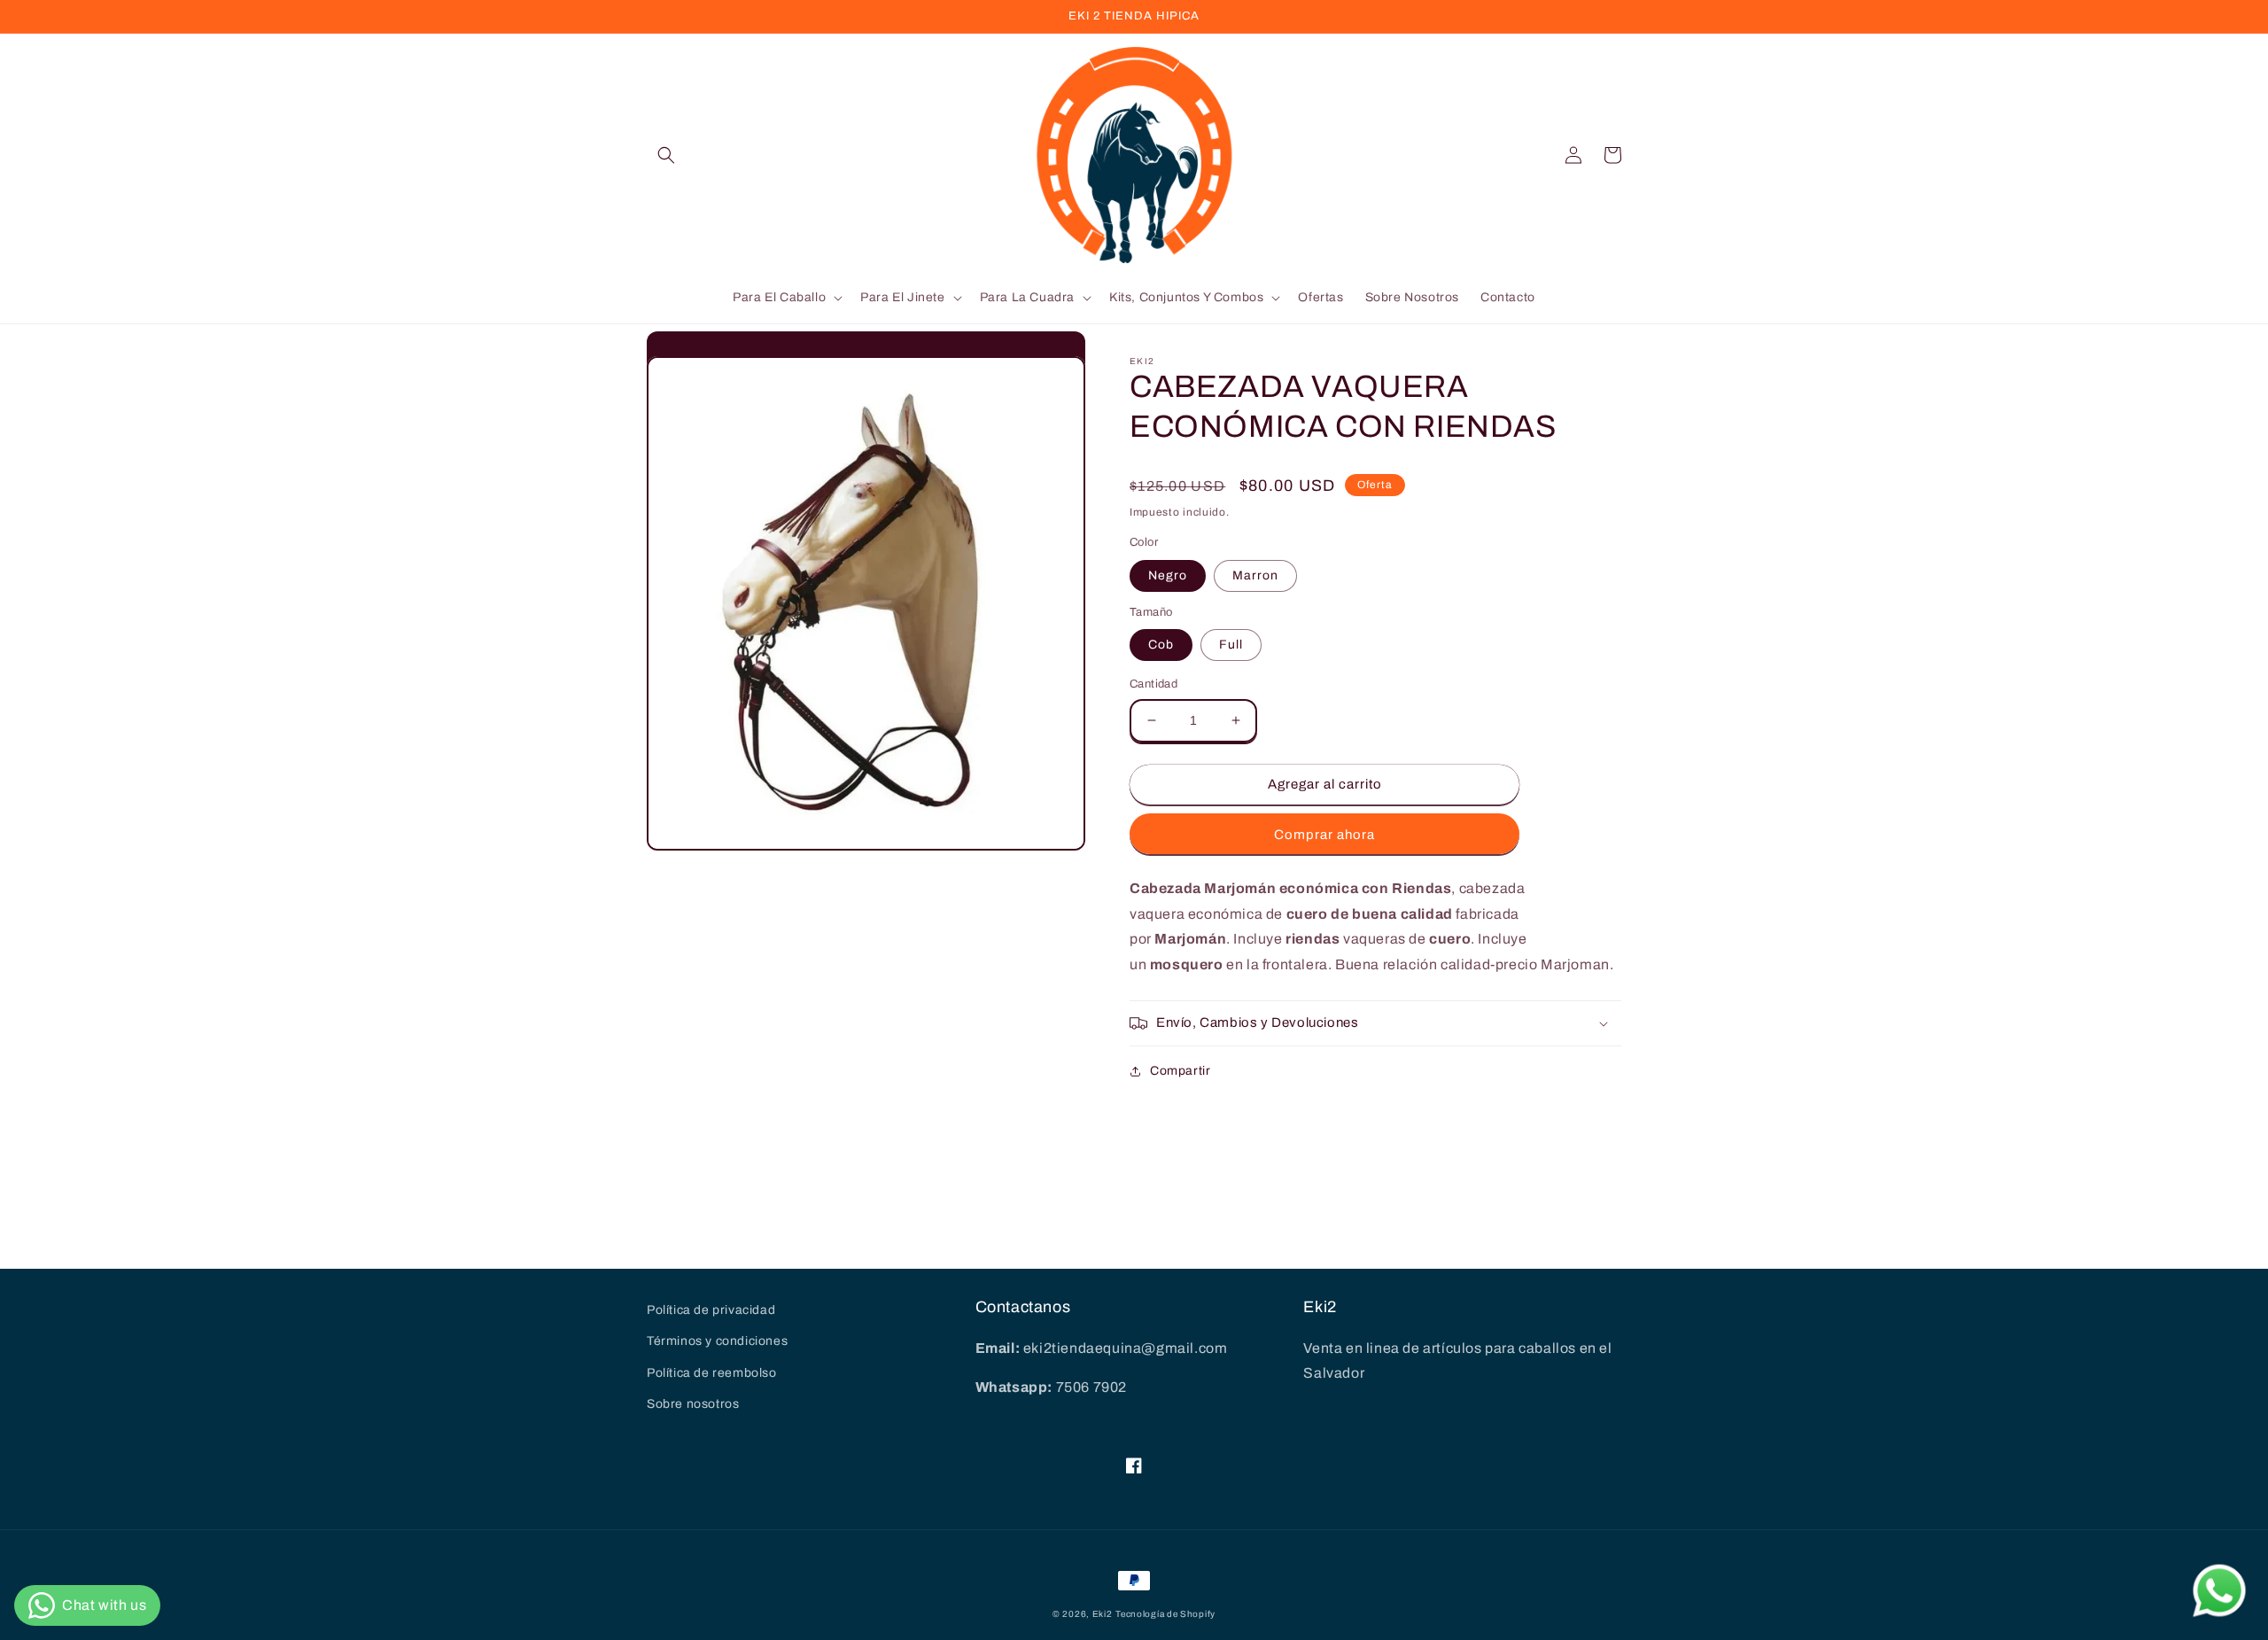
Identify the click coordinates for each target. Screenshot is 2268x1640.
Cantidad (1153, 684)
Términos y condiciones (717, 1341)
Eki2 (1103, 1614)
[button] (666, 155)
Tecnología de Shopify (1165, 1614)
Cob (1161, 645)
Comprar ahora (1324, 835)
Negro (1168, 575)
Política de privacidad (711, 1310)
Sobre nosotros (693, 1404)
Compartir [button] (1180, 1071)
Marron (1255, 575)
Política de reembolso (712, 1373)
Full (1231, 645)
